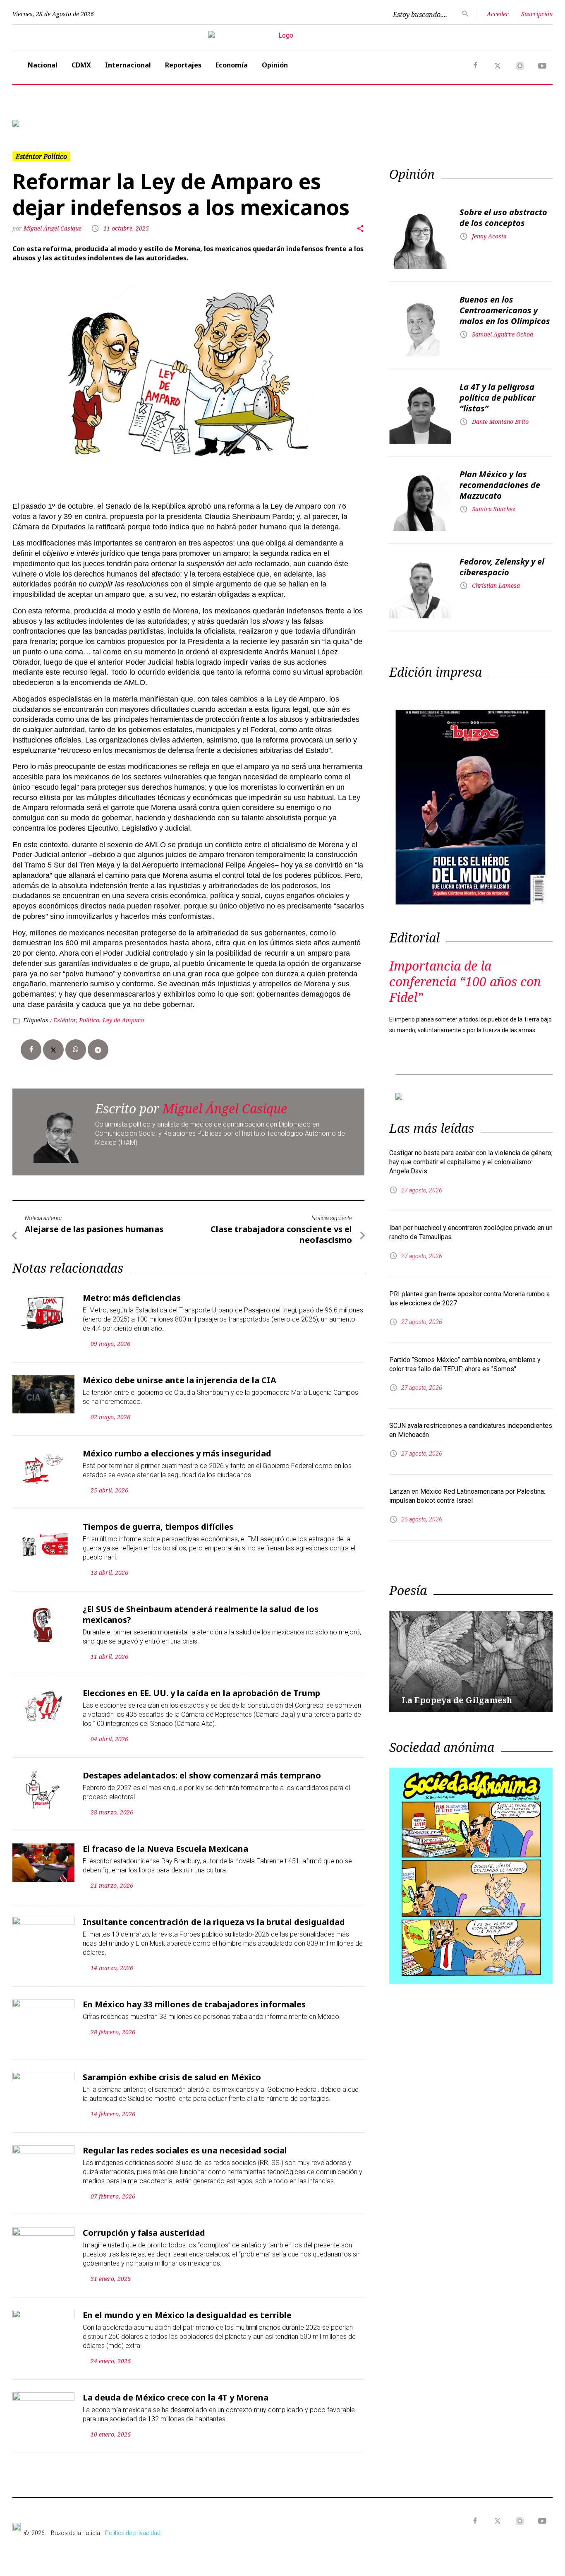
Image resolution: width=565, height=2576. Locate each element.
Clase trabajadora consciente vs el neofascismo (281, 1234)
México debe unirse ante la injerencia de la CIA (180, 1380)
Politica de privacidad (133, 2533)
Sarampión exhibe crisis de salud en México (172, 2077)
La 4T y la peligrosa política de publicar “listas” (497, 398)
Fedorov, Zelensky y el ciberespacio (502, 567)
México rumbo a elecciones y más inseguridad (177, 1453)
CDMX (81, 65)
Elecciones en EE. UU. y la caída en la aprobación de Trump (201, 1693)
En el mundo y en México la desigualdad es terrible (187, 2315)
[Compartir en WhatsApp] (76, 1050)
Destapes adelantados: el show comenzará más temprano (202, 1775)
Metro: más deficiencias (132, 1298)
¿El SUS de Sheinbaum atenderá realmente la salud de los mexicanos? (201, 1614)
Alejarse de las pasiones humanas (94, 1229)
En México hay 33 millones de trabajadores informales (194, 2004)
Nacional (43, 65)
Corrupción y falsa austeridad (144, 2233)
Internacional (128, 65)
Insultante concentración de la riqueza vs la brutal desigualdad (214, 1922)
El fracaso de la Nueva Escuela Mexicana (165, 1849)
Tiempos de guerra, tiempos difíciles (158, 1527)
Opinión (275, 65)
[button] (53, 123)
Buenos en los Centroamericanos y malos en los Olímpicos (505, 310)
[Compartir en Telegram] (98, 1050)
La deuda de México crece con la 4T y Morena (176, 2397)
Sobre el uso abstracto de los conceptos (503, 217)
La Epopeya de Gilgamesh (457, 1700)
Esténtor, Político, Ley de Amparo (99, 1020)
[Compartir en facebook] (31, 1050)
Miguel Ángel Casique (53, 228)
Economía (232, 65)
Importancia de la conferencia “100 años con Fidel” (465, 982)
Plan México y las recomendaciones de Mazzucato (500, 485)
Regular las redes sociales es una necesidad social (185, 2150)
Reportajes (183, 65)
